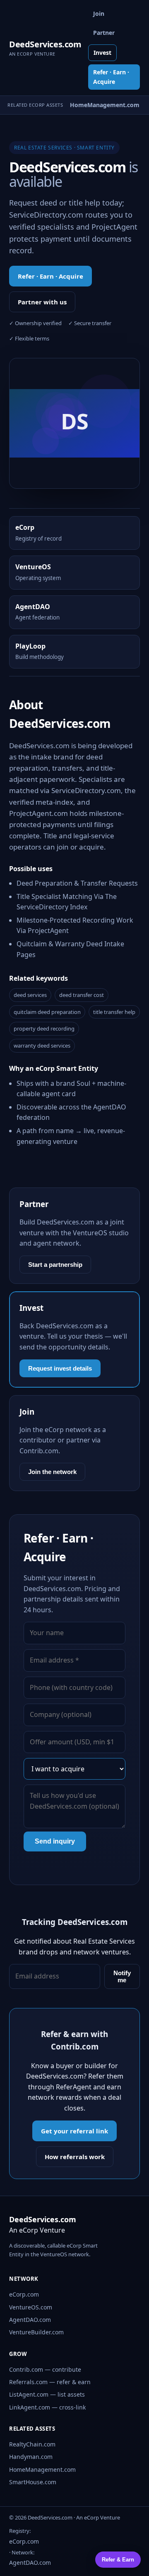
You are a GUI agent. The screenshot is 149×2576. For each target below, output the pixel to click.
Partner (104, 33)
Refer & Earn (118, 2560)
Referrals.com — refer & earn (50, 2382)
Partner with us (42, 302)
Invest (102, 53)
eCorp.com (24, 2294)
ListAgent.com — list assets (47, 2394)
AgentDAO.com (30, 2320)
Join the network (52, 1472)
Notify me (122, 1976)
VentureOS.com (31, 2307)
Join (99, 13)
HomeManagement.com (42, 2469)
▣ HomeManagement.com (97, 105)
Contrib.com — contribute (45, 2369)
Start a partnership (55, 1265)
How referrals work (75, 2157)
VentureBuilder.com (36, 2332)
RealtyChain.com (32, 2444)
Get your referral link (74, 2131)
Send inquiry (55, 1841)
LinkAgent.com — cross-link (47, 2407)
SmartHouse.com (33, 2482)
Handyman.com (31, 2457)
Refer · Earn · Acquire (111, 77)
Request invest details (60, 1368)
